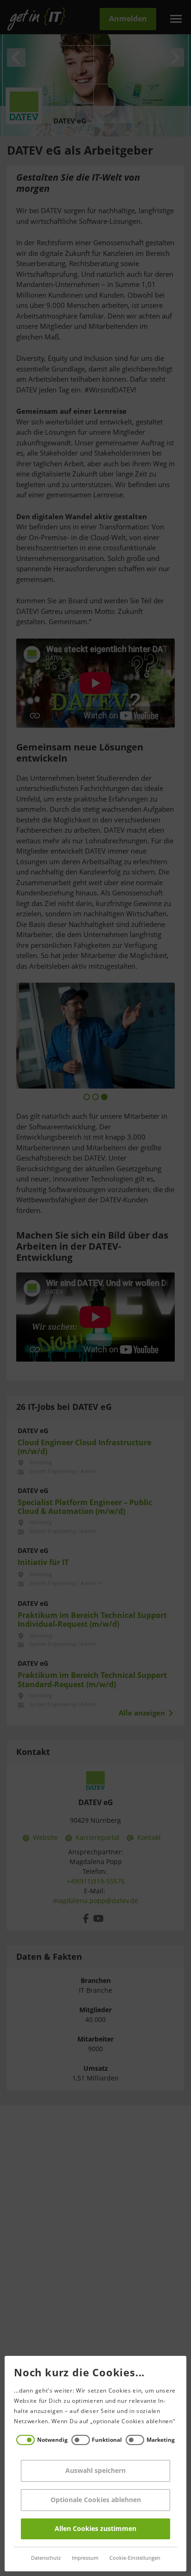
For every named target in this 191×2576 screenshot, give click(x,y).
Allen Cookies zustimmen (95, 2529)
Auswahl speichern (95, 2471)
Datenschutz (46, 2558)
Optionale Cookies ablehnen (96, 2500)
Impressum (85, 2558)
